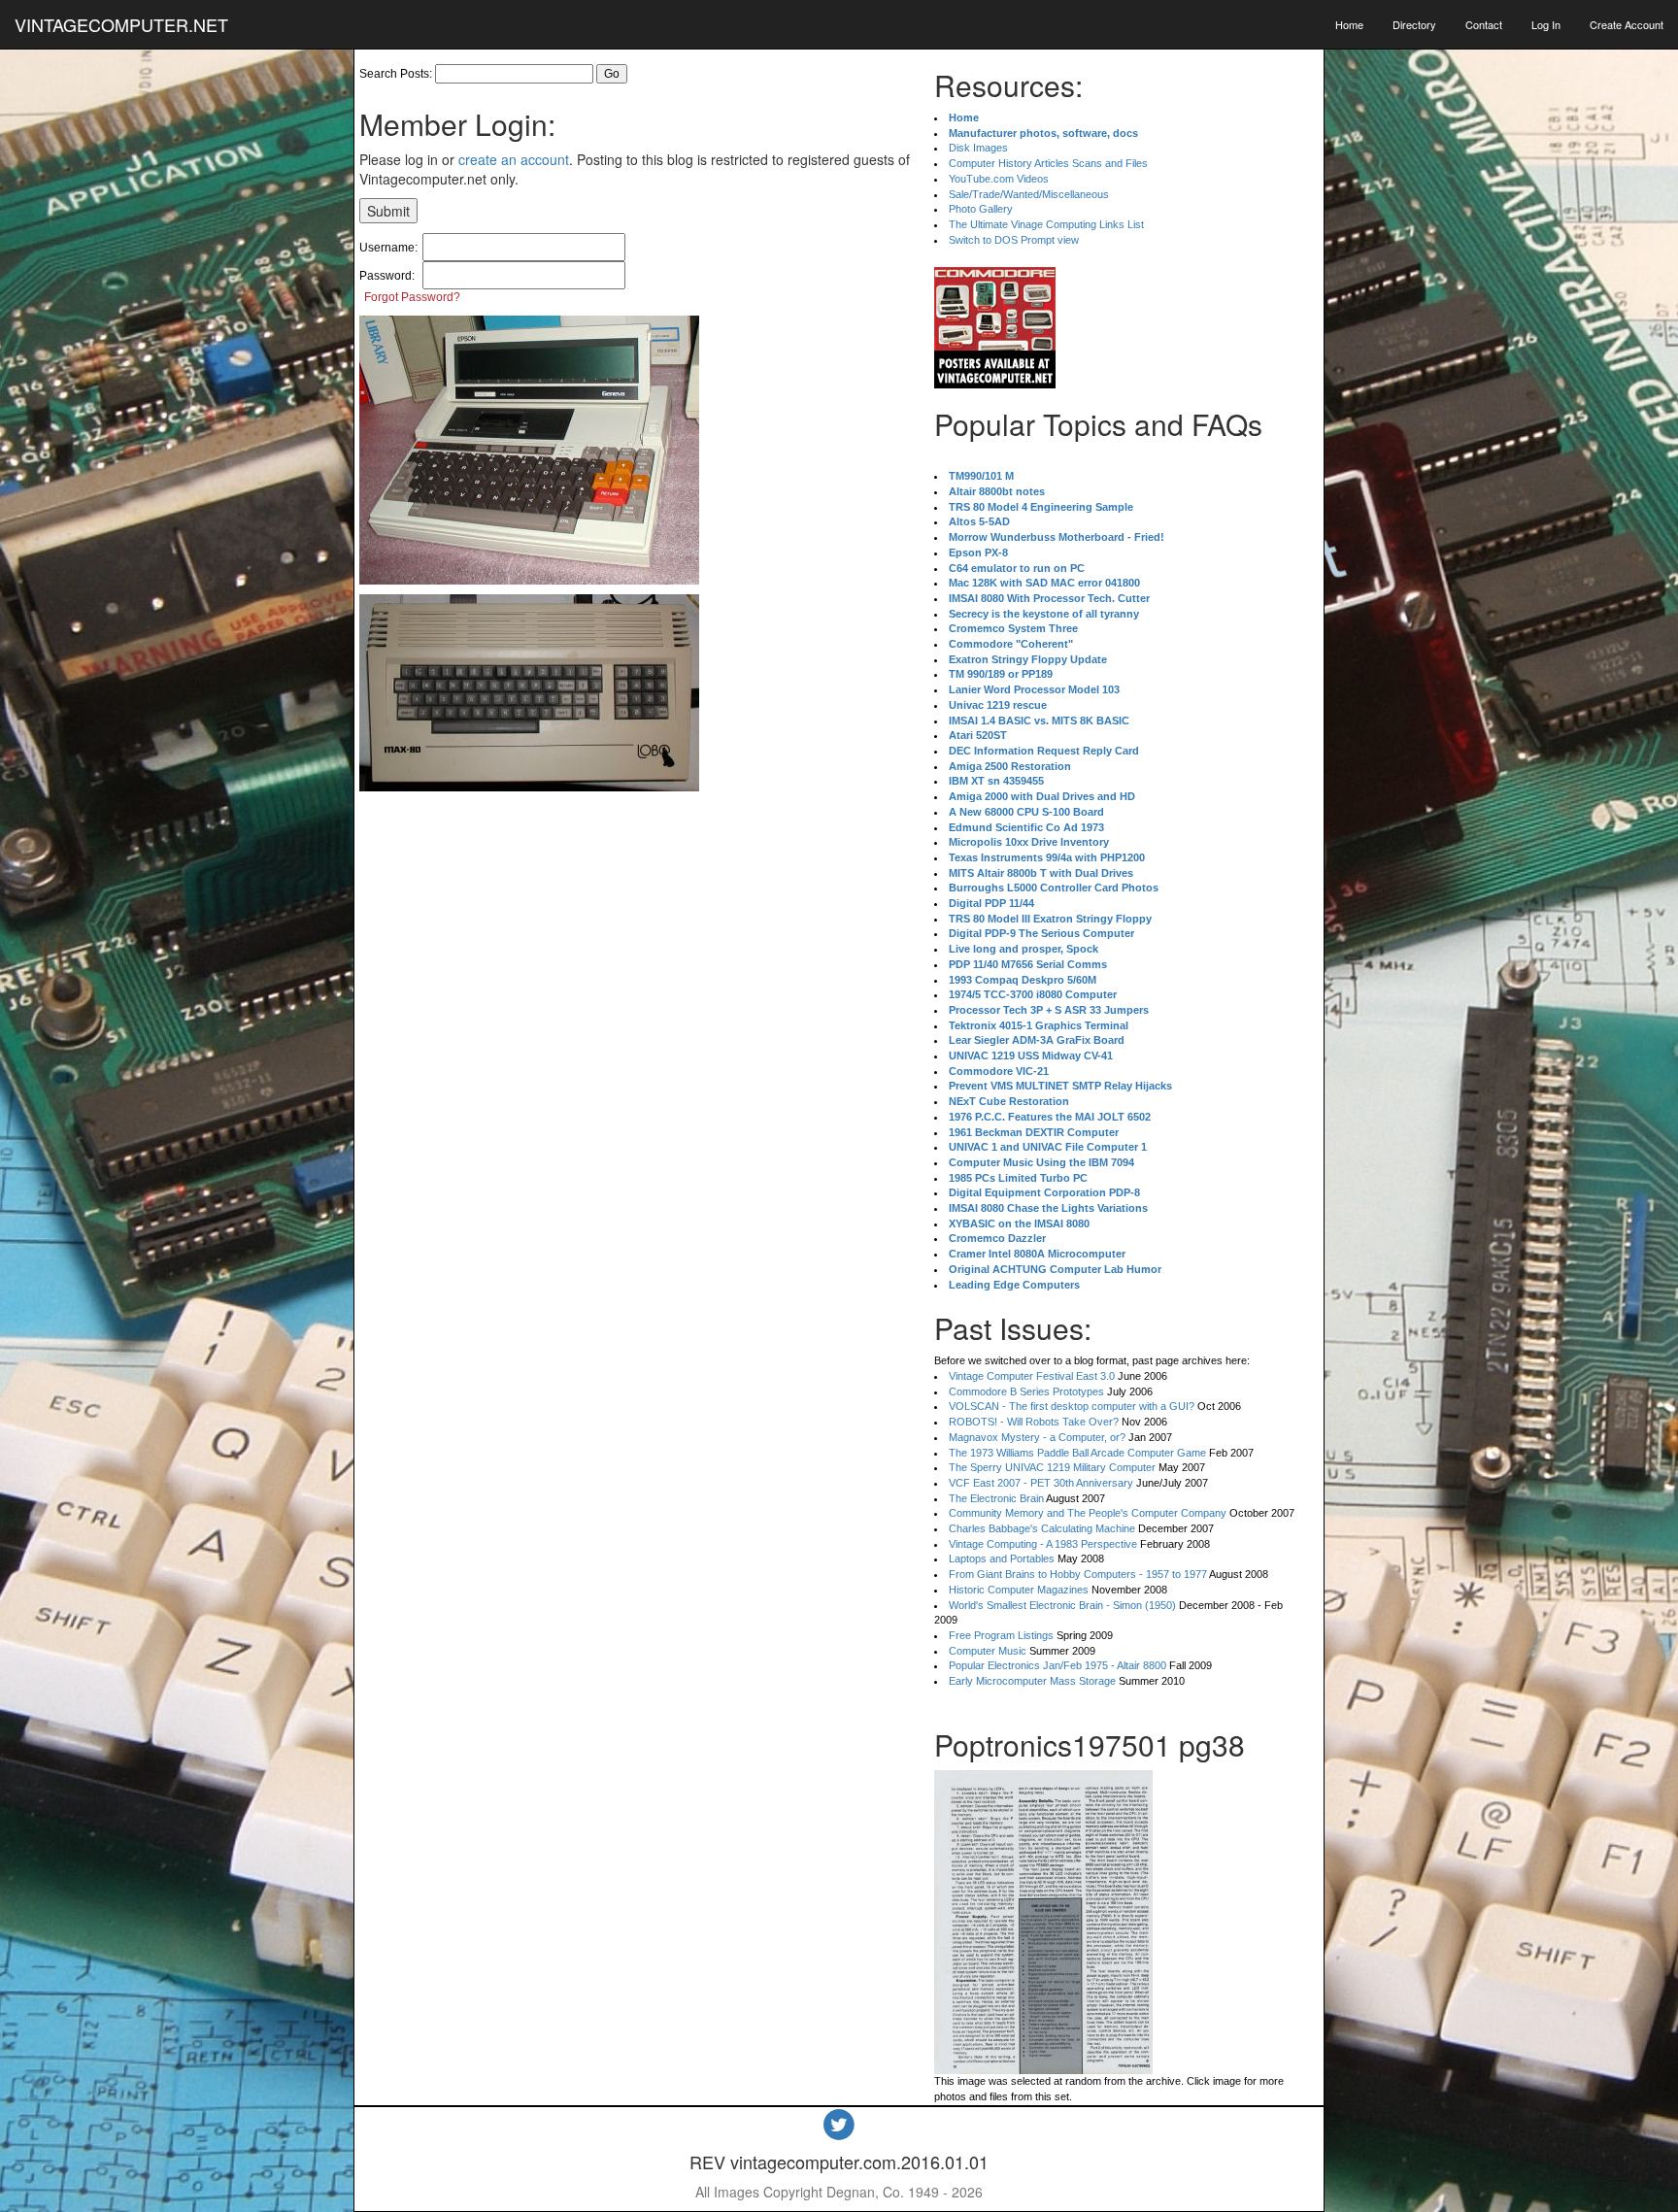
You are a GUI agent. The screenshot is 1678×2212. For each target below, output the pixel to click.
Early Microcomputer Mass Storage (1032, 1681)
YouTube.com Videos (999, 179)
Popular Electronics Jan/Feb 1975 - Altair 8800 (1057, 1665)
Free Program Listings (1001, 1635)
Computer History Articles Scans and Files (1048, 163)
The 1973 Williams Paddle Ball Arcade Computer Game (1077, 1453)
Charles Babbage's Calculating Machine (1042, 1528)
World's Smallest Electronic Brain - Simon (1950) (1062, 1605)
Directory (1414, 24)
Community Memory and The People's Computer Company (1088, 1513)
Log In (1546, 24)
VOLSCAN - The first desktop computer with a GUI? (1072, 1406)
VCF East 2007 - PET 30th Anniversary (1041, 1483)
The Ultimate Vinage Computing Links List (1046, 224)
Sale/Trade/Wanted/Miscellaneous (1029, 194)
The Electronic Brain (996, 1498)
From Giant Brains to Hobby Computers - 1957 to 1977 (1078, 1574)
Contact (1484, 24)
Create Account (1627, 24)
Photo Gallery (981, 209)
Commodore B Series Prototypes (1026, 1391)
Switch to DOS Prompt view (1014, 240)
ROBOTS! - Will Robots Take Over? (1034, 1422)
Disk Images (978, 148)
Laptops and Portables (1002, 1558)
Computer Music (988, 1651)
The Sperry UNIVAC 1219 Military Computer (1052, 1467)
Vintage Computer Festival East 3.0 (1032, 1376)
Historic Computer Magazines (1019, 1590)
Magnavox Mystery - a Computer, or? (1037, 1437)
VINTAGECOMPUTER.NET (121, 24)
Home (1349, 24)
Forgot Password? (412, 297)
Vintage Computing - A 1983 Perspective (1043, 1544)
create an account (514, 159)
